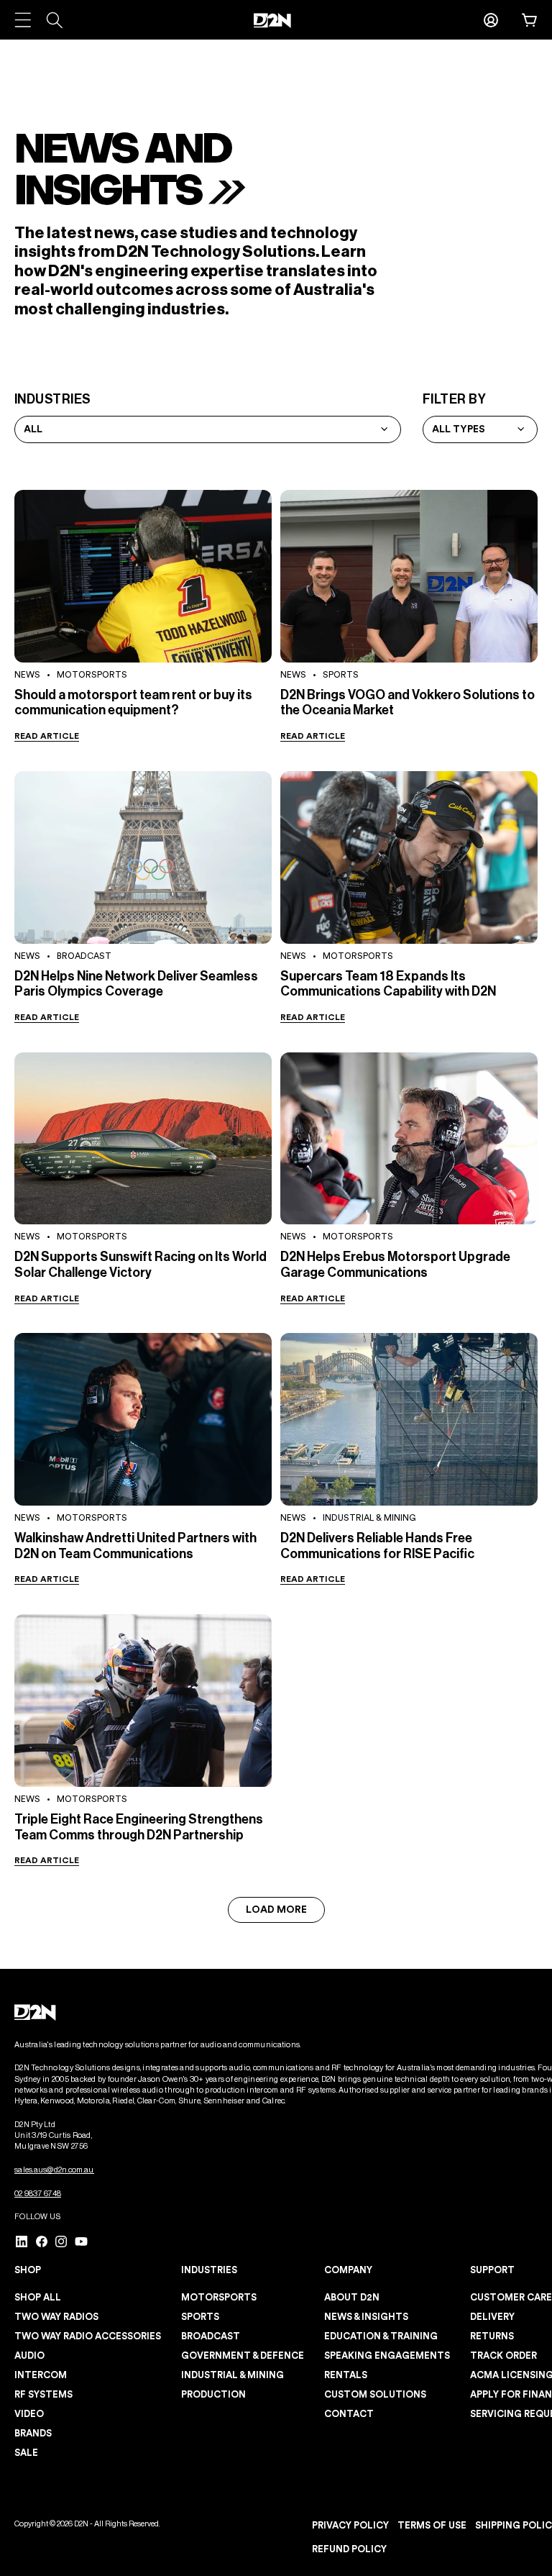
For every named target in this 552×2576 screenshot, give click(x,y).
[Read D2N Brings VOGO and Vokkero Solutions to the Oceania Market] (409, 576)
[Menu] (23, 20)
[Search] (54, 20)
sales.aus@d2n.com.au (54, 2170)
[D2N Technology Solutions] (276, 21)
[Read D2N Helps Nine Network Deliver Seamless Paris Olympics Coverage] (143, 857)
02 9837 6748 (38, 2194)
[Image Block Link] (36, 2012)
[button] (530, 20)
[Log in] (491, 20)
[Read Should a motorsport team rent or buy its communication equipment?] (143, 576)
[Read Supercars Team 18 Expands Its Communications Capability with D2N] (409, 857)
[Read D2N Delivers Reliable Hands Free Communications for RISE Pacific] (409, 1419)
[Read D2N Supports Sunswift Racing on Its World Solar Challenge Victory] (143, 1139)
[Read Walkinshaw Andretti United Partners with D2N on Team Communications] (143, 1419)
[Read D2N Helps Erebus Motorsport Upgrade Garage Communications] (409, 1139)
